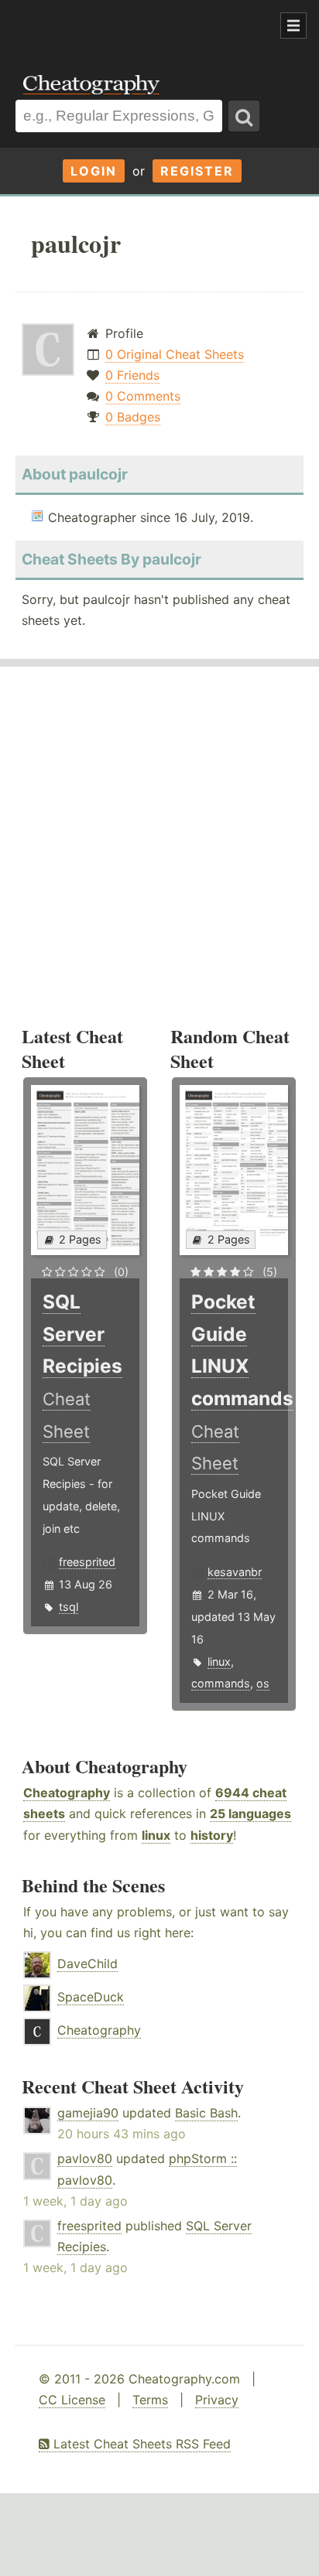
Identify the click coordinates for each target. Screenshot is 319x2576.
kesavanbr (235, 1572)
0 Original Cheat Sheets (175, 354)
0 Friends (132, 375)
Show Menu (293, 26)
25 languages (250, 1813)
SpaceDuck (91, 1997)
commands (221, 1683)
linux (219, 1662)
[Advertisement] (124, 26)
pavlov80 (85, 2158)
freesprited (87, 1562)
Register (197, 171)
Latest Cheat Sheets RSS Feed (140, 2444)
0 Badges (133, 417)
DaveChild (87, 1964)
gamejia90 (88, 2113)
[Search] (244, 116)
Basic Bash (206, 2113)
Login (94, 171)
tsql (69, 1607)
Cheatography (67, 1793)
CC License (72, 2400)
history (212, 1835)
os (263, 1683)
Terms (150, 2400)
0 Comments (143, 396)
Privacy (217, 2400)
